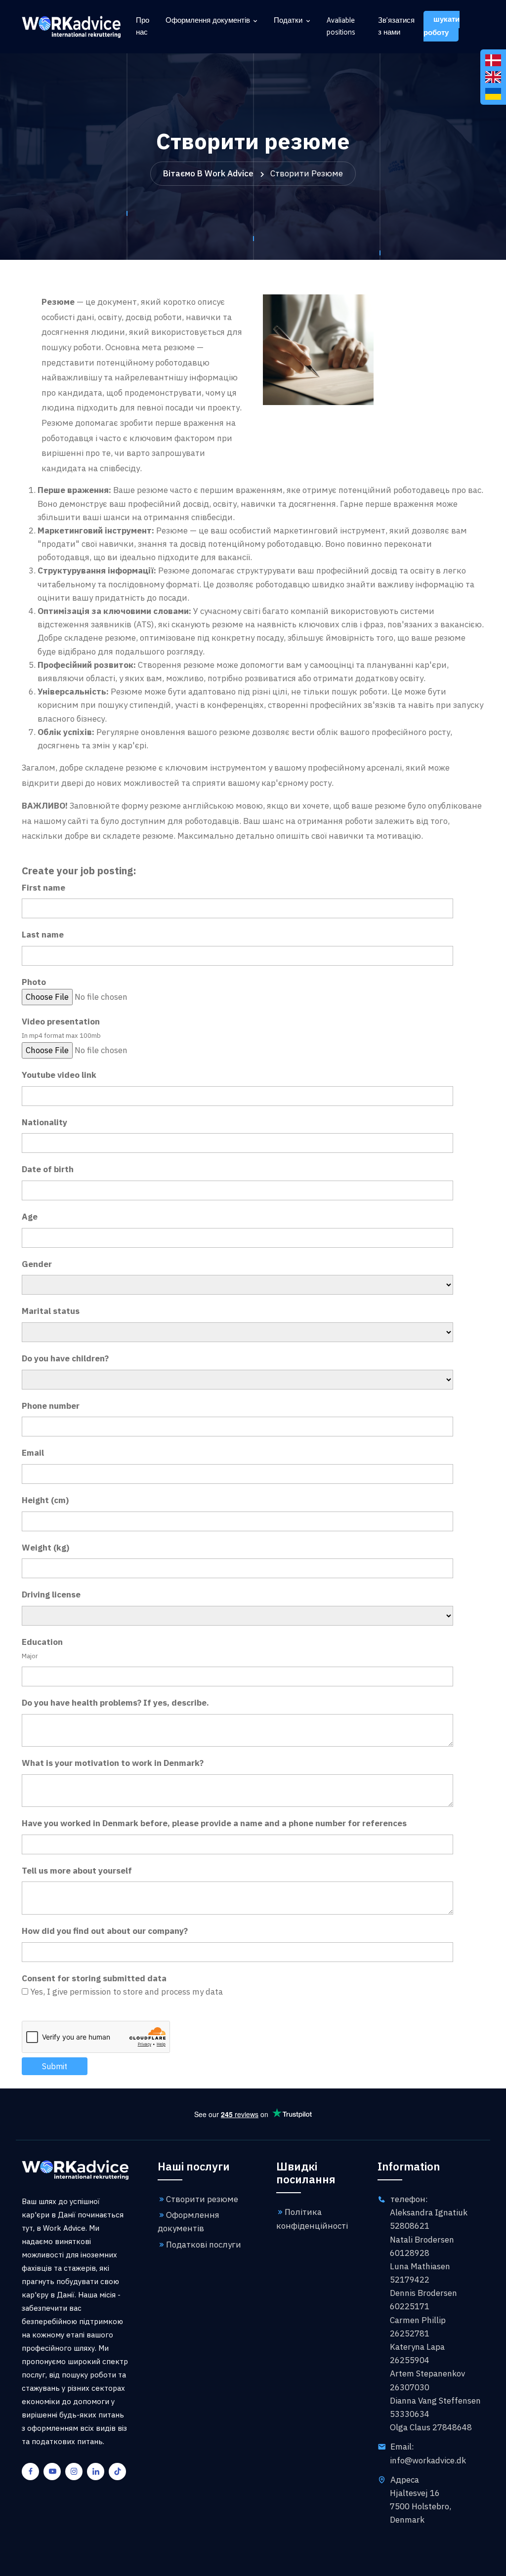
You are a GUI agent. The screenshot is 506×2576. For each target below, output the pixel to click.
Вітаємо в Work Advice (208, 173)
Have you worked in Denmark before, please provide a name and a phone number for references (214, 1823)
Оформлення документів (208, 21)
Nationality (44, 1122)
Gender (37, 1264)
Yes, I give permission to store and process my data (126, 1992)
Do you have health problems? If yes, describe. (115, 1703)
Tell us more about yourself (77, 1871)
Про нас (143, 27)
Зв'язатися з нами (396, 27)
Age (30, 1217)
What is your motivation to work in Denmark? (113, 1763)
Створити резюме (202, 2199)
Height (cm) (45, 1500)
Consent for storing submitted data (94, 1978)
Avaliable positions (341, 27)
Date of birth (48, 1169)
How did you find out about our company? (105, 1931)
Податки (288, 21)
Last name (43, 935)
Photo (34, 982)
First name (43, 888)
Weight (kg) (45, 1548)
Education (42, 1642)
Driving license (51, 1595)
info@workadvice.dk (428, 2460)
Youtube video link (59, 1075)
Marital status (51, 1311)
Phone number (51, 1406)
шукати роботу (442, 26)
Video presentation (61, 1022)
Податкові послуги (204, 2245)
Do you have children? (65, 1358)
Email (33, 1453)
